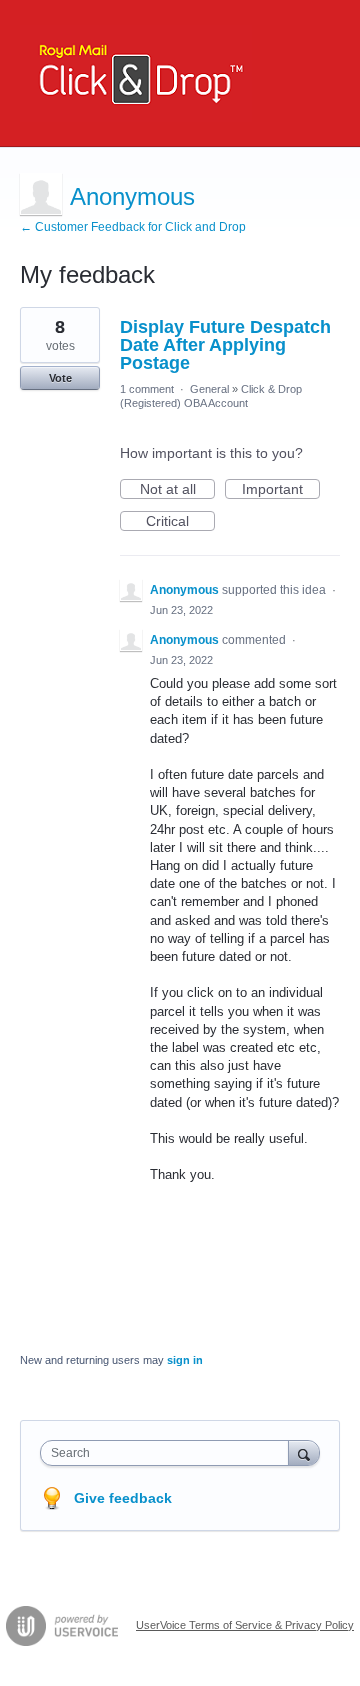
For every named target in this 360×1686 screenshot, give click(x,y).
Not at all (177, 490)
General (209, 389)
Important (281, 490)
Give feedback (123, 1498)
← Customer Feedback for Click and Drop (133, 227)
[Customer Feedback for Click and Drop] (136, 73)
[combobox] (169, 1453)
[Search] (304, 1452)
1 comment (147, 389)
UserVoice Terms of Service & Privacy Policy (245, 1625)
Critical (180, 522)
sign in (185, 1360)
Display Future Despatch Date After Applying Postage (225, 345)
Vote (60, 378)
